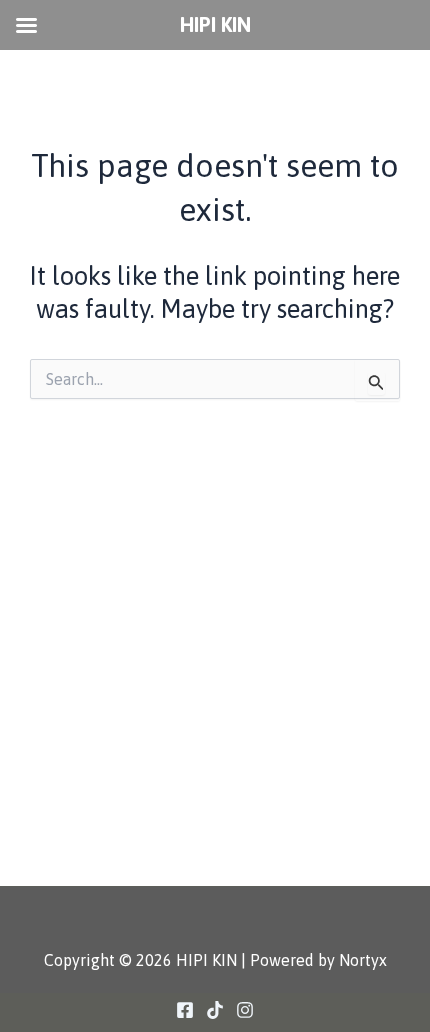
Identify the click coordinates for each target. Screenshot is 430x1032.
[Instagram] (245, 1010)
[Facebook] (185, 1010)
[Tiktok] (215, 1010)
